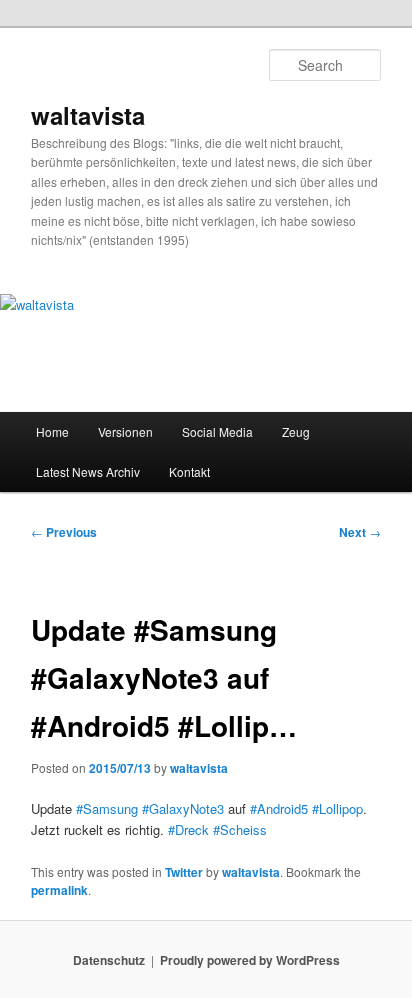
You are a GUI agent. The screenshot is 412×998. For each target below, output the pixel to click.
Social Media (217, 431)
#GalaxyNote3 (183, 808)
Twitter (184, 872)
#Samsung (107, 808)
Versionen (125, 431)
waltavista (88, 115)
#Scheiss (240, 829)
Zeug (296, 431)
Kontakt (189, 471)
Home (52, 431)
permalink (59, 890)
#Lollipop (337, 808)
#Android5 (279, 808)
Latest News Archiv (88, 471)
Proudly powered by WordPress (250, 960)
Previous (64, 532)
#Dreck (188, 829)
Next (360, 532)
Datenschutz (109, 960)
